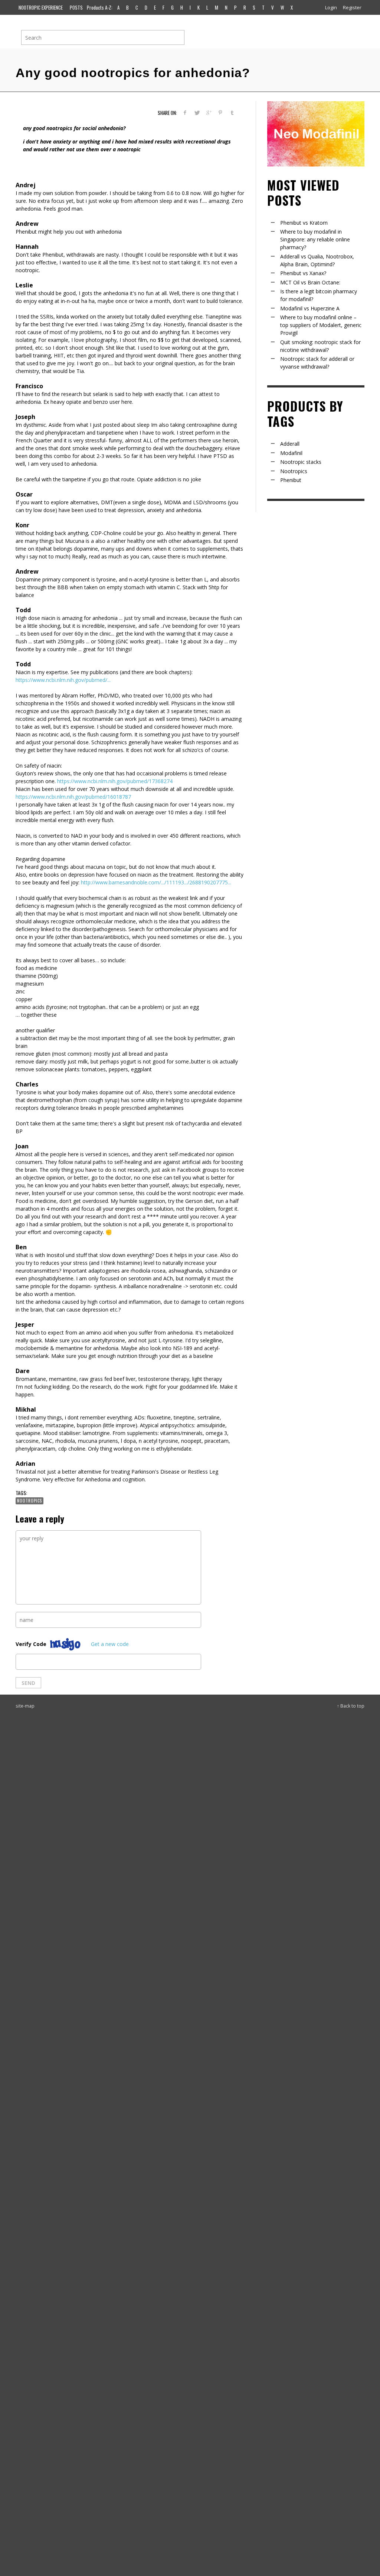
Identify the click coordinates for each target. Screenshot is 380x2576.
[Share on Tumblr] (232, 113)
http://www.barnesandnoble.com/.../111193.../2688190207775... (156, 882)
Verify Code (31, 1644)
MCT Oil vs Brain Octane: (310, 282)
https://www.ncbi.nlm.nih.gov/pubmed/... (63, 680)
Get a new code (110, 1644)
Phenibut (291, 480)
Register (352, 7)
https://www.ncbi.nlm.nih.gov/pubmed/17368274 (115, 781)
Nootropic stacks (301, 462)
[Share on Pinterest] (220, 113)
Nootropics (30, 1501)
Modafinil (291, 453)
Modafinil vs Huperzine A (310, 308)
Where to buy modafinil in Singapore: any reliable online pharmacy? (315, 239)
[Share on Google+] (208, 113)
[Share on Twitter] (197, 113)
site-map (25, 1706)
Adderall (290, 444)
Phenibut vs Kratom (304, 223)
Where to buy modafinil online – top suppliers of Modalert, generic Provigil (321, 325)
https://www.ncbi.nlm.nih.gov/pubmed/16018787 (73, 797)
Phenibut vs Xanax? (303, 273)
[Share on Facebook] (185, 113)
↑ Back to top (351, 1706)
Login (331, 7)
